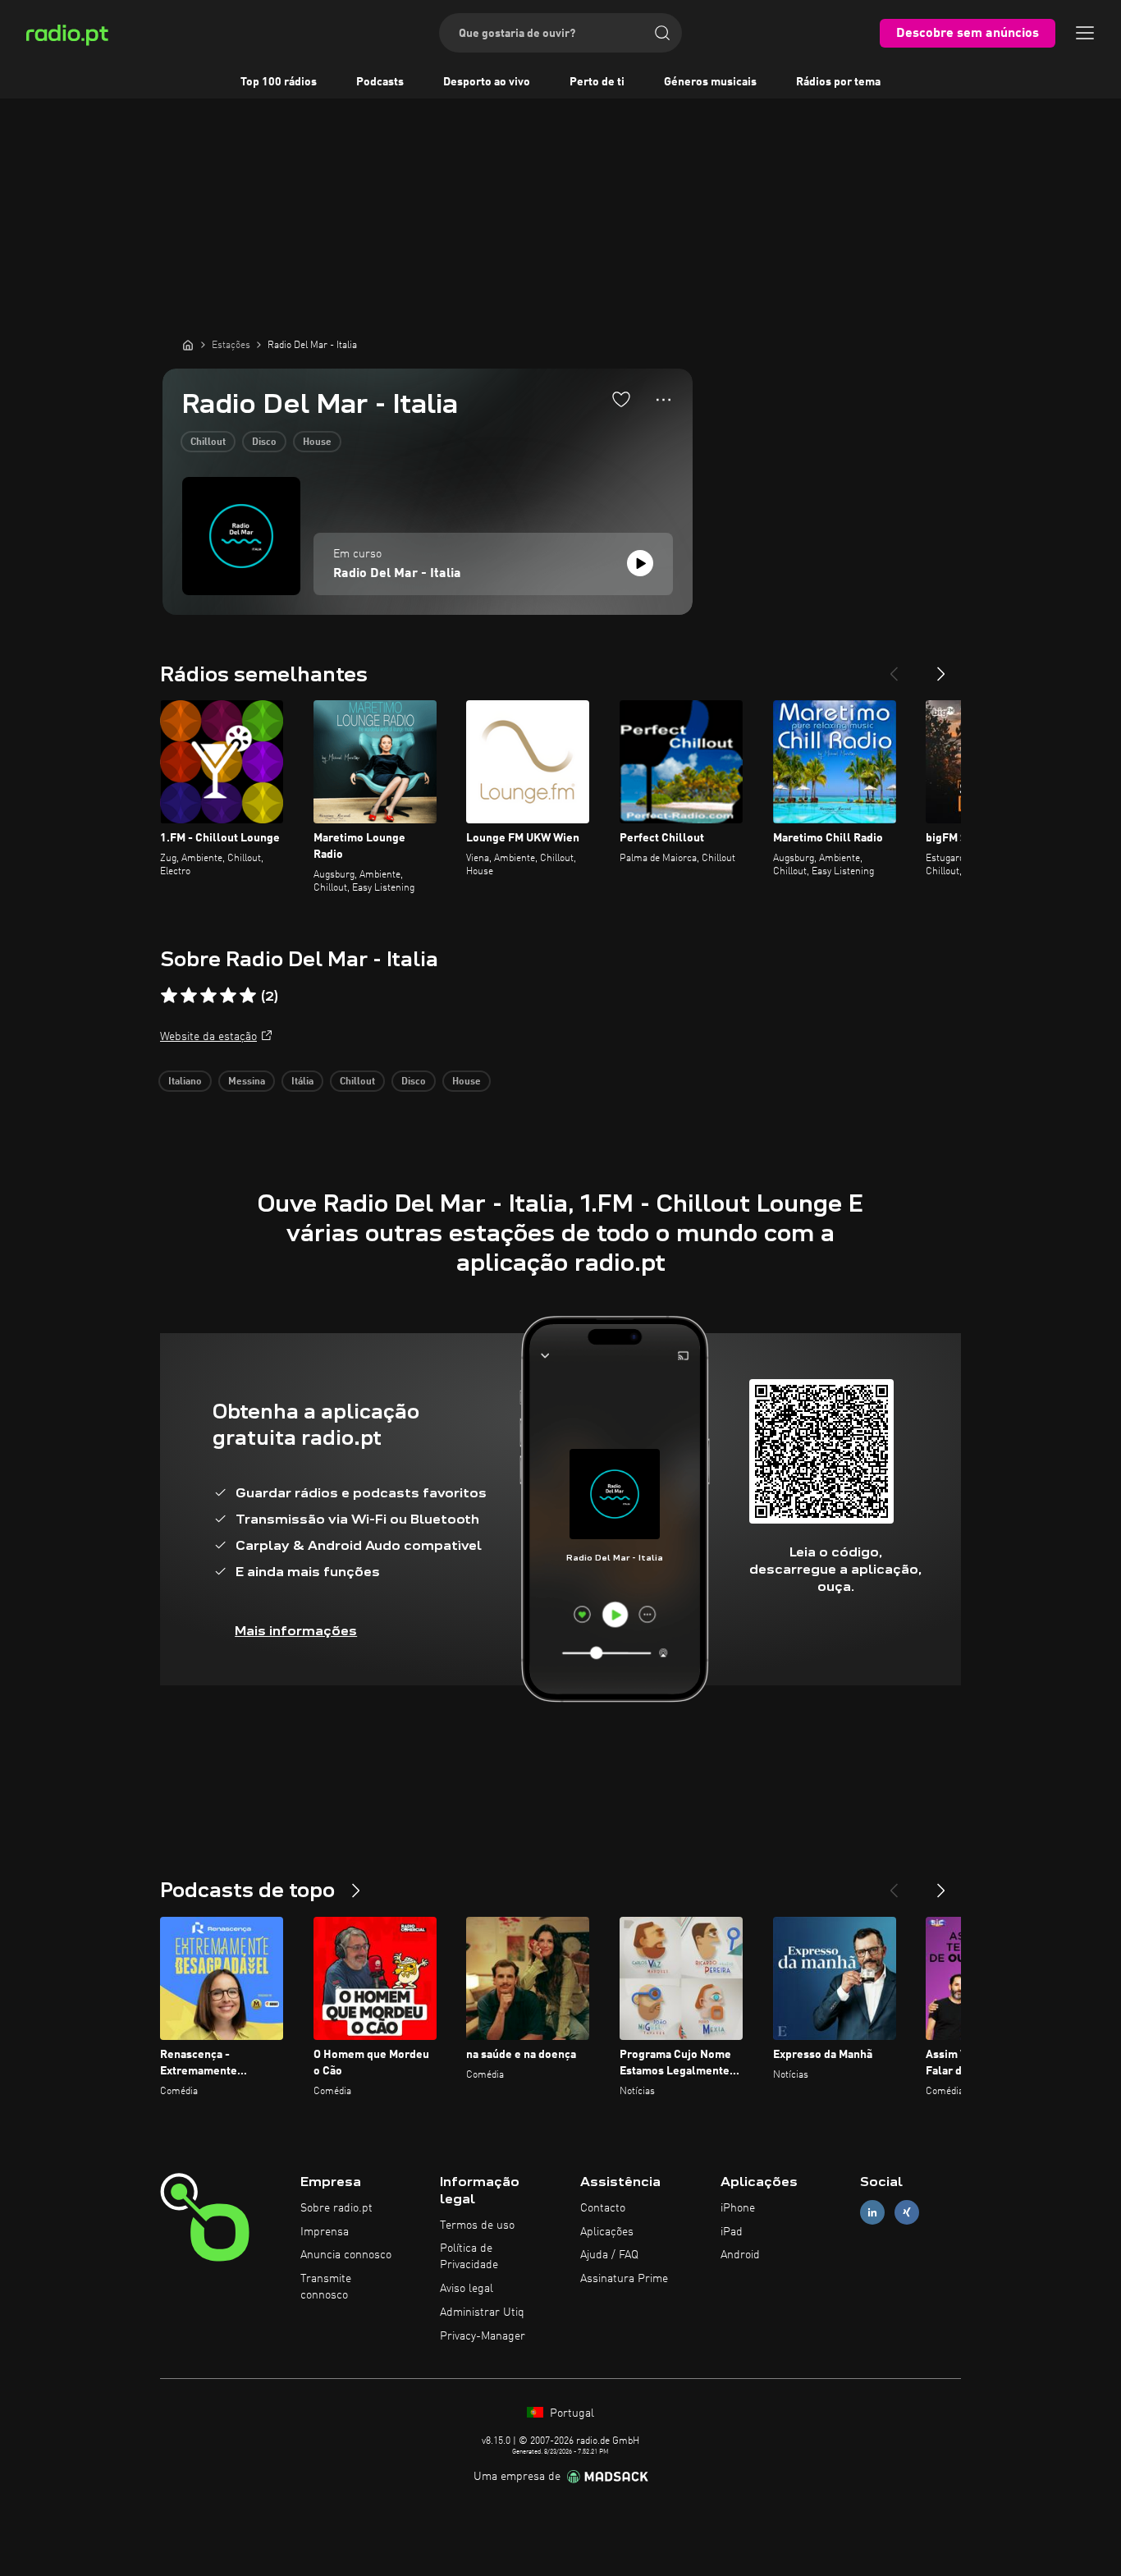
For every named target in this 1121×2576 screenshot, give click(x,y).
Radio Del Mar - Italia (397, 574)
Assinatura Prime (624, 2279)
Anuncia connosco (346, 2255)
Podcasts (380, 82)
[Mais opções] (663, 400)
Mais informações (296, 1631)
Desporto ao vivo (487, 82)
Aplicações (607, 2232)
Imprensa (325, 2232)
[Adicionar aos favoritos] (621, 399)
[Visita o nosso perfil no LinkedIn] (872, 2212)
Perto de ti (597, 82)
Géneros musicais (710, 82)
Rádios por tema (838, 82)
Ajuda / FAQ (609, 2255)
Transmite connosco (326, 2287)
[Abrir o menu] (1085, 33)
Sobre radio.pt (336, 2208)
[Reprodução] (640, 563)
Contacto (603, 2208)
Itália (302, 1082)
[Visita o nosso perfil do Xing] (907, 2212)
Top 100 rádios (279, 82)
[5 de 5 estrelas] (248, 996)
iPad (732, 2232)
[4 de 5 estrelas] (228, 996)
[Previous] (894, 667)
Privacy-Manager (483, 2336)
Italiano (185, 1082)
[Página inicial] (188, 345)
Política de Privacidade (469, 2257)
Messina (247, 1082)
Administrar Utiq (482, 2312)
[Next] (941, 667)
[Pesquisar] (662, 33)
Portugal (570, 2413)
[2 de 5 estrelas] (189, 996)
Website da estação (208, 1037)
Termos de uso (477, 2225)
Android (740, 2255)
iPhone (738, 2208)
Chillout (208, 442)
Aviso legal (467, 2289)
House (317, 442)
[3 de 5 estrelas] (208, 996)
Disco (264, 442)
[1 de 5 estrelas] (169, 996)
